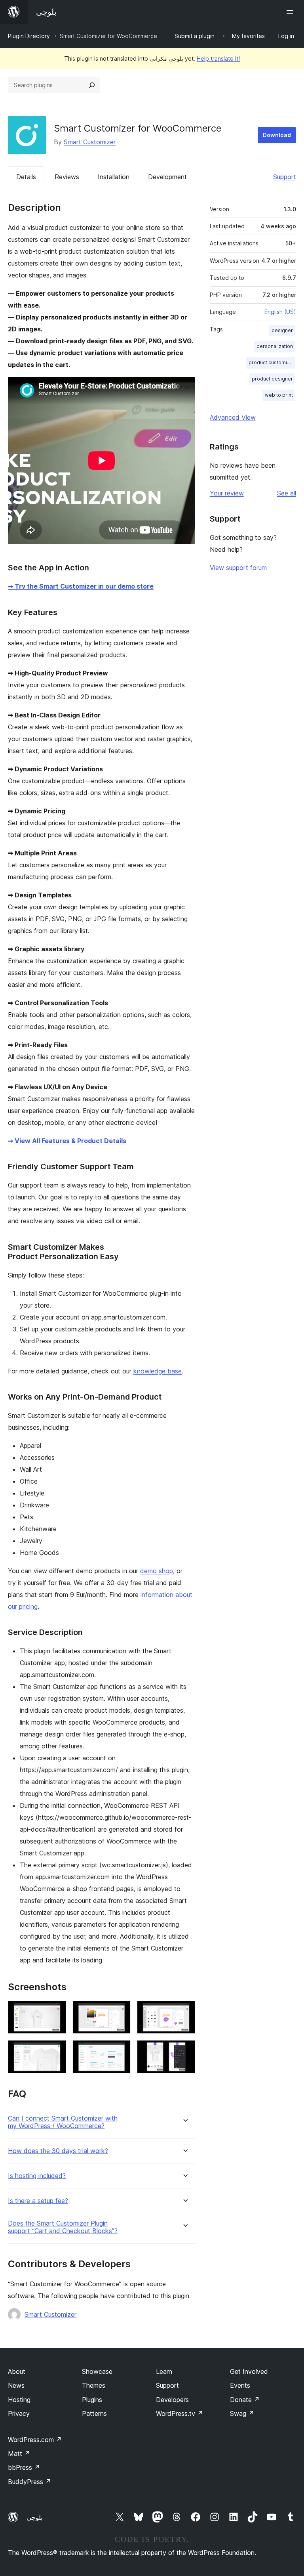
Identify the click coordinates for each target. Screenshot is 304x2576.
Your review (227, 493)
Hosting (19, 2400)
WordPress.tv (180, 2413)
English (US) (280, 312)
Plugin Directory (29, 36)
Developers (172, 2400)
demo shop (157, 1571)
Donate (245, 2400)
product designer (272, 379)
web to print (279, 395)
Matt (19, 2454)
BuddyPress (29, 2482)
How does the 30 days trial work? (58, 2151)
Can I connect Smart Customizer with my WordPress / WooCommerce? (63, 2122)
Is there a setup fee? (38, 2201)
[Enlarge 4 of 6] (55, 2051)
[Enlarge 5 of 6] (120, 2051)
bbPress (24, 2467)
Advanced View (233, 417)
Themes (94, 2385)
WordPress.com (35, 2440)
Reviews (67, 177)
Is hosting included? (37, 2176)
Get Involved (249, 2371)
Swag (242, 2413)
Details (26, 177)
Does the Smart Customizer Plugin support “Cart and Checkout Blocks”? (63, 2227)
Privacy (19, 2413)
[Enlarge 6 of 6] (184, 2051)
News (16, 2385)
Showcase (97, 2371)
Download (277, 135)
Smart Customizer (90, 142)
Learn (164, 2371)
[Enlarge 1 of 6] (55, 2012)
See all (287, 493)
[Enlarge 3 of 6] (184, 2012)
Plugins (92, 2400)
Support (285, 177)
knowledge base (158, 1371)
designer (282, 330)
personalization (275, 346)
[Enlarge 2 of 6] (120, 2012)
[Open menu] (291, 12)
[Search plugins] (92, 85)
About (17, 2371)
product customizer (272, 362)
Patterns (94, 2413)
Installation (114, 177)
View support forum (238, 568)
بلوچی (34, 2517)
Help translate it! (218, 58)
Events (240, 2385)
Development (167, 177)
